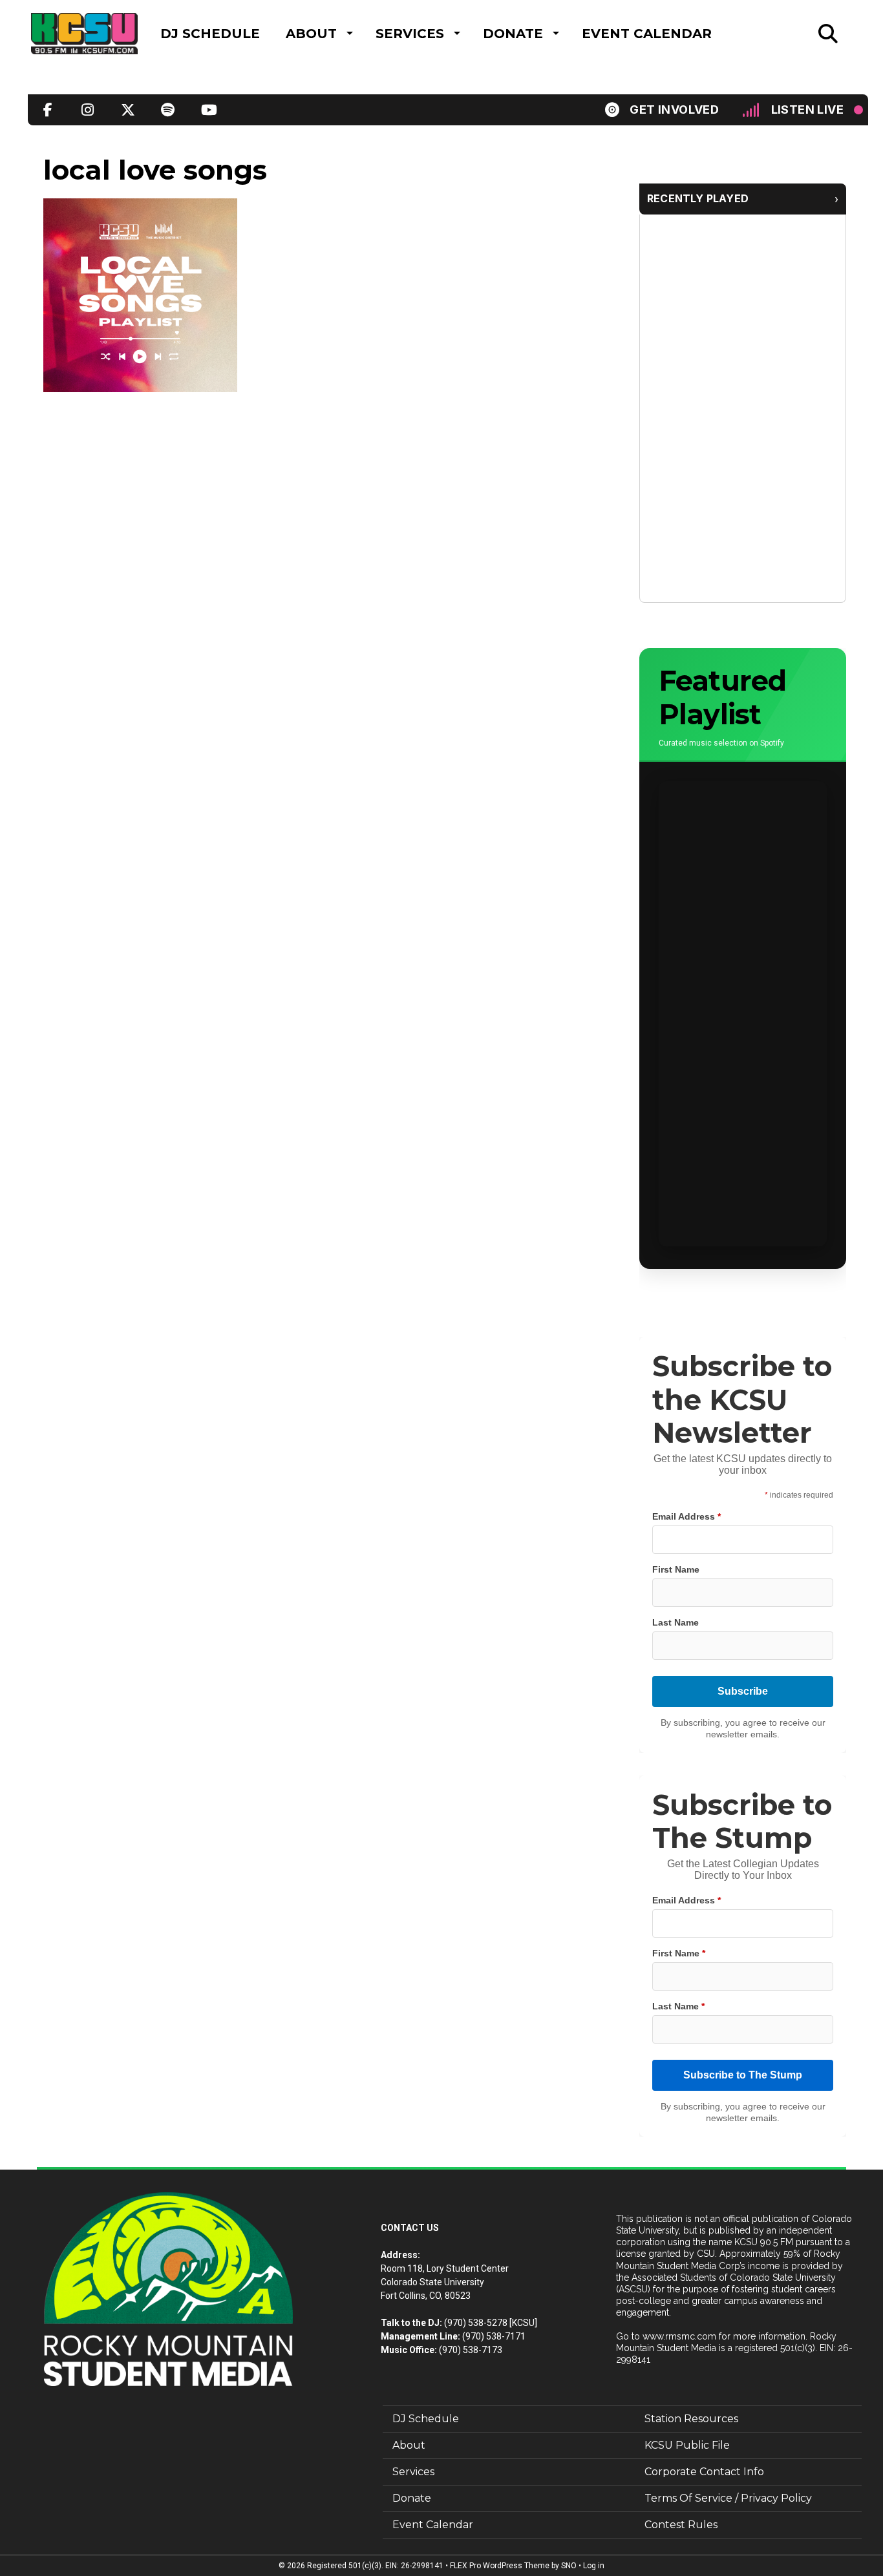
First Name (676, 1569)
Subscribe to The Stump (743, 2075)
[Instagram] (88, 110)
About (311, 34)
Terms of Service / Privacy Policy (728, 2498)
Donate (513, 34)
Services (410, 34)
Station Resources (691, 2419)
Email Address (686, 1516)
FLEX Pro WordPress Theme (500, 2566)
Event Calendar (647, 34)
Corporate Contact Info (704, 2472)
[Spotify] (168, 110)
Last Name (676, 1622)
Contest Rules (681, 2525)
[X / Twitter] (128, 110)
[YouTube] (208, 110)
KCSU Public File (687, 2445)
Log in (594, 2566)
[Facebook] (48, 110)
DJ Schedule (210, 34)
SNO (569, 2566)
